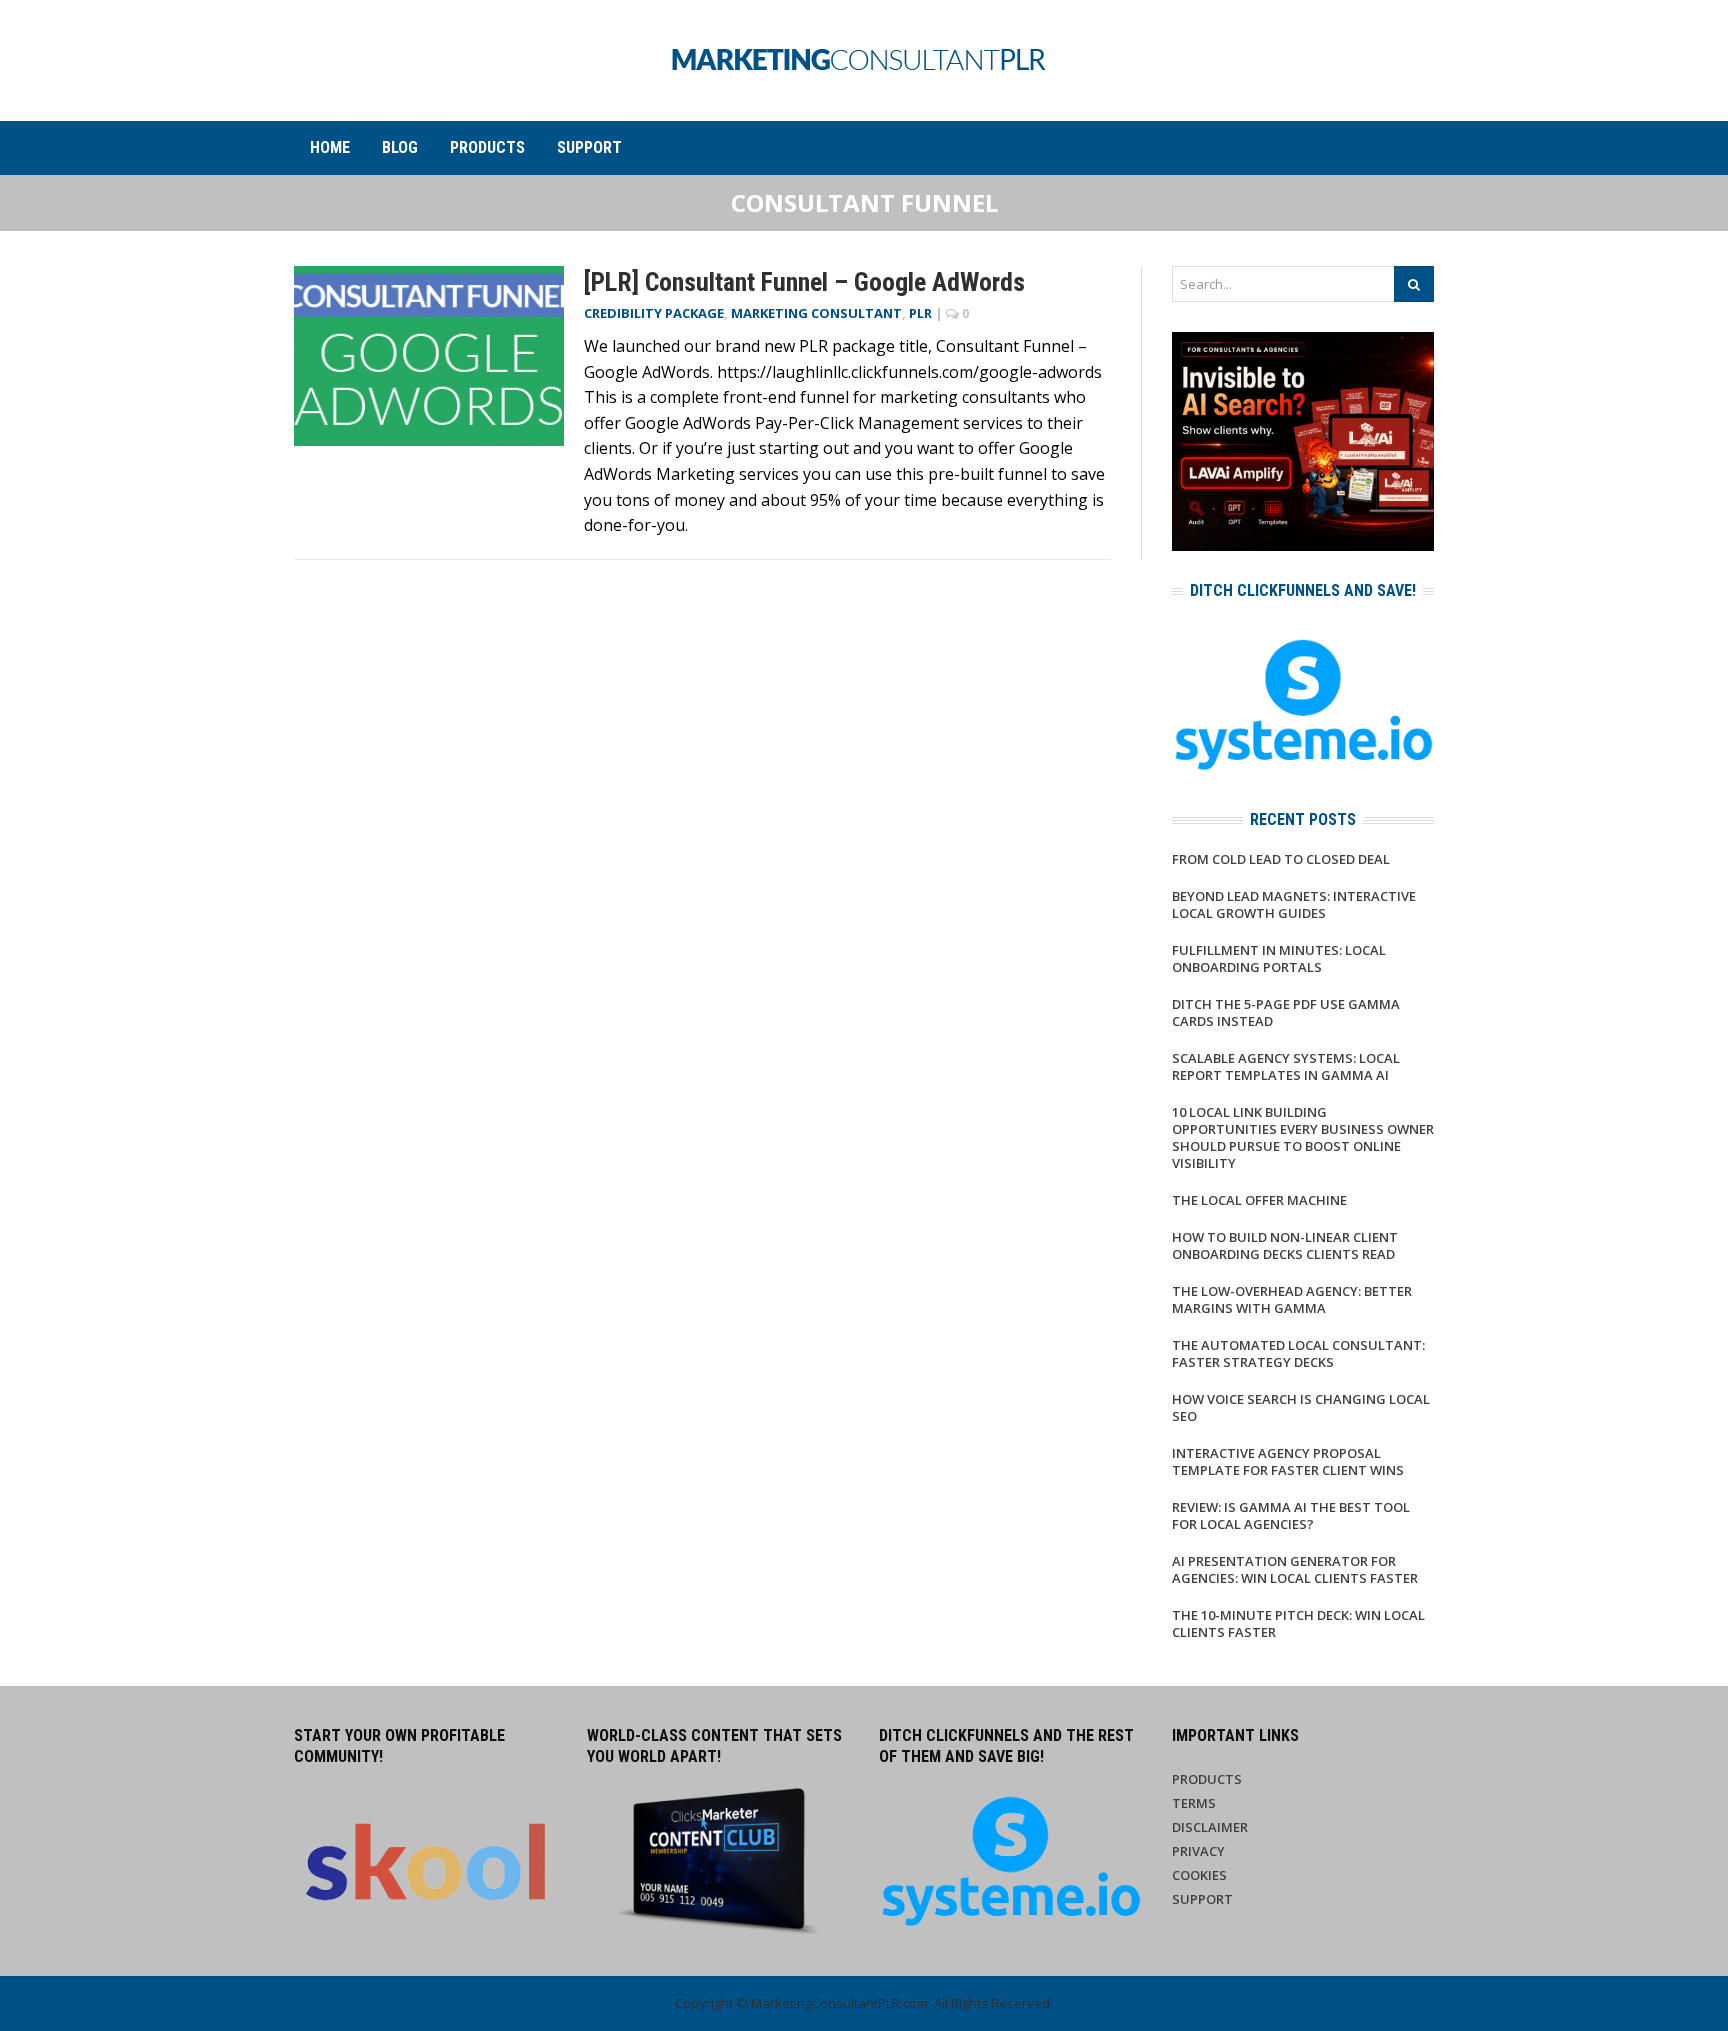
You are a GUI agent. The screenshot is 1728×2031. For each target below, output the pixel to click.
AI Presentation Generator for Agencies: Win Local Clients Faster (1295, 1569)
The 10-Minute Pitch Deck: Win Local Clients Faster (1298, 1623)
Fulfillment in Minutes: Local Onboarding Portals (1279, 958)
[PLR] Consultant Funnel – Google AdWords (804, 282)
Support (589, 147)
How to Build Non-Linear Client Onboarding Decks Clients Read (1285, 1245)
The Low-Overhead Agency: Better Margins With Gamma (1292, 1299)
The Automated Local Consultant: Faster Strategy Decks (1298, 1353)
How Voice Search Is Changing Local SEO (1301, 1407)
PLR (920, 313)
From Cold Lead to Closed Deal (1281, 859)
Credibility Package (654, 313)
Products (487, 147)
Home (330, 147)
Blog (400, 147)
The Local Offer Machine (1259, 1200)
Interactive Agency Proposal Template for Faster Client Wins (1288, 1461)
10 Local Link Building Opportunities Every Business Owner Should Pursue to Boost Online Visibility (1303, 1137)
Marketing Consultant (816, 313)
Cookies (1199, 1875)
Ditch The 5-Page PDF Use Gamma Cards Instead (1286, 1012)
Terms (1194, 1803)
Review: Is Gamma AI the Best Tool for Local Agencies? (1291, 1515)
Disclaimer (1210, 1827)
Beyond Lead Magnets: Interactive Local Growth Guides (1294, 904)
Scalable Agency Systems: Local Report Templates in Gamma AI (1286, 1066)
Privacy (1198, 1851)
